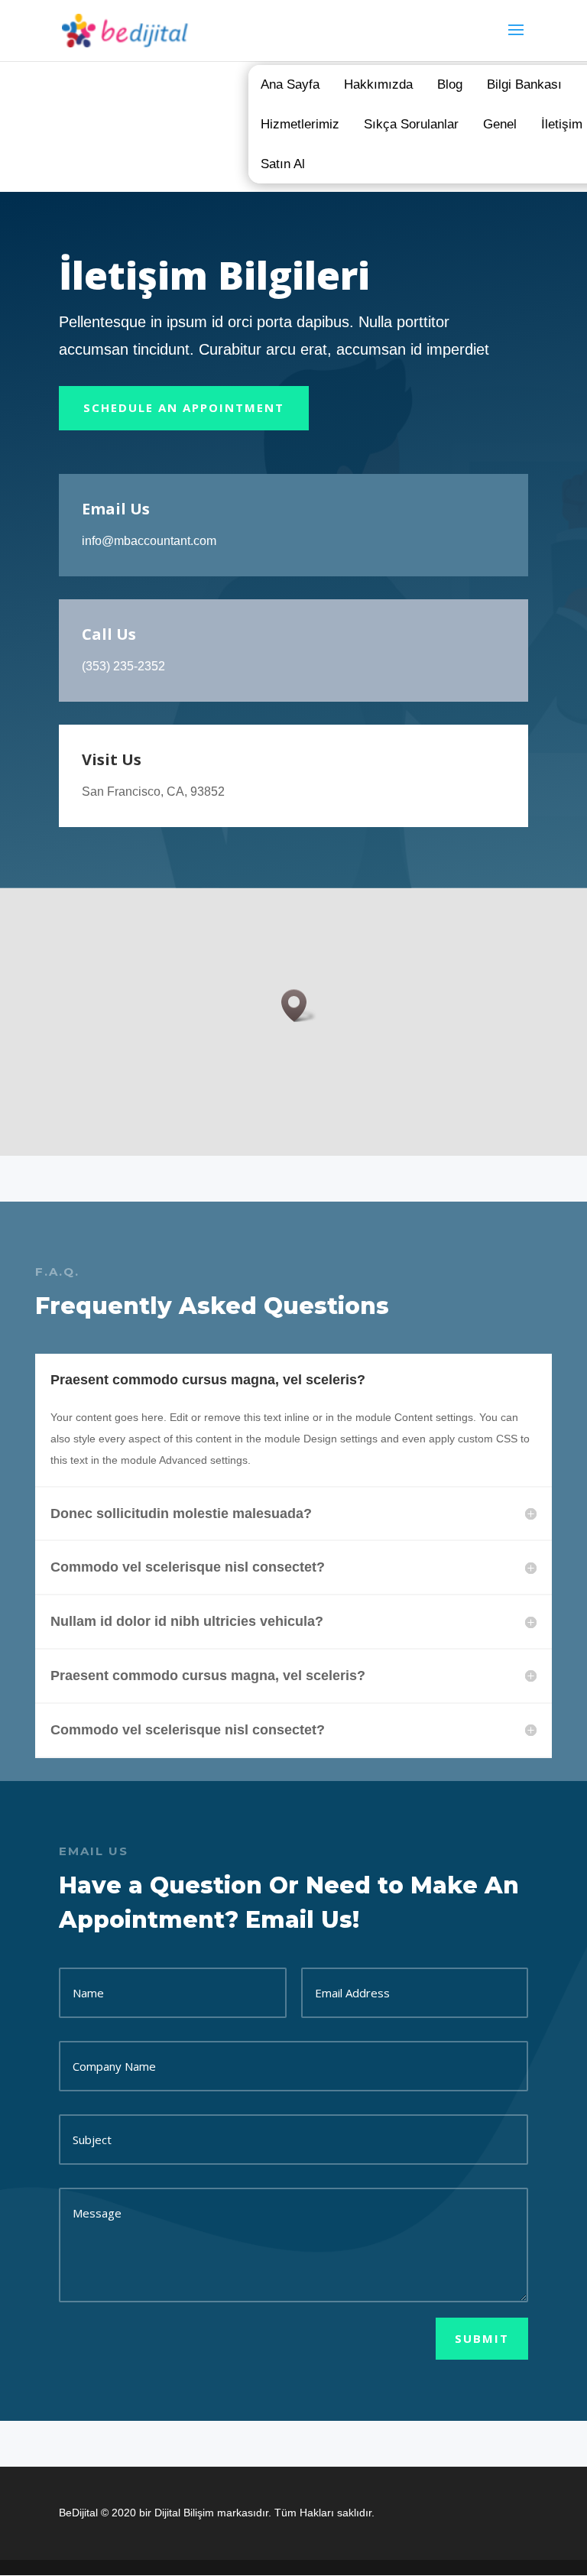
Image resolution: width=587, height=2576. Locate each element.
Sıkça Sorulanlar (411, 124)
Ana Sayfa (290, 84)
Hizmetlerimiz (300, 124)
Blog (450, 84)
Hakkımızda (378, 84)
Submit (482, 2338)
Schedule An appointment (184, 407)
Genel (500, 124)
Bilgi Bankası (524, 84)
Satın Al (283, 164)
